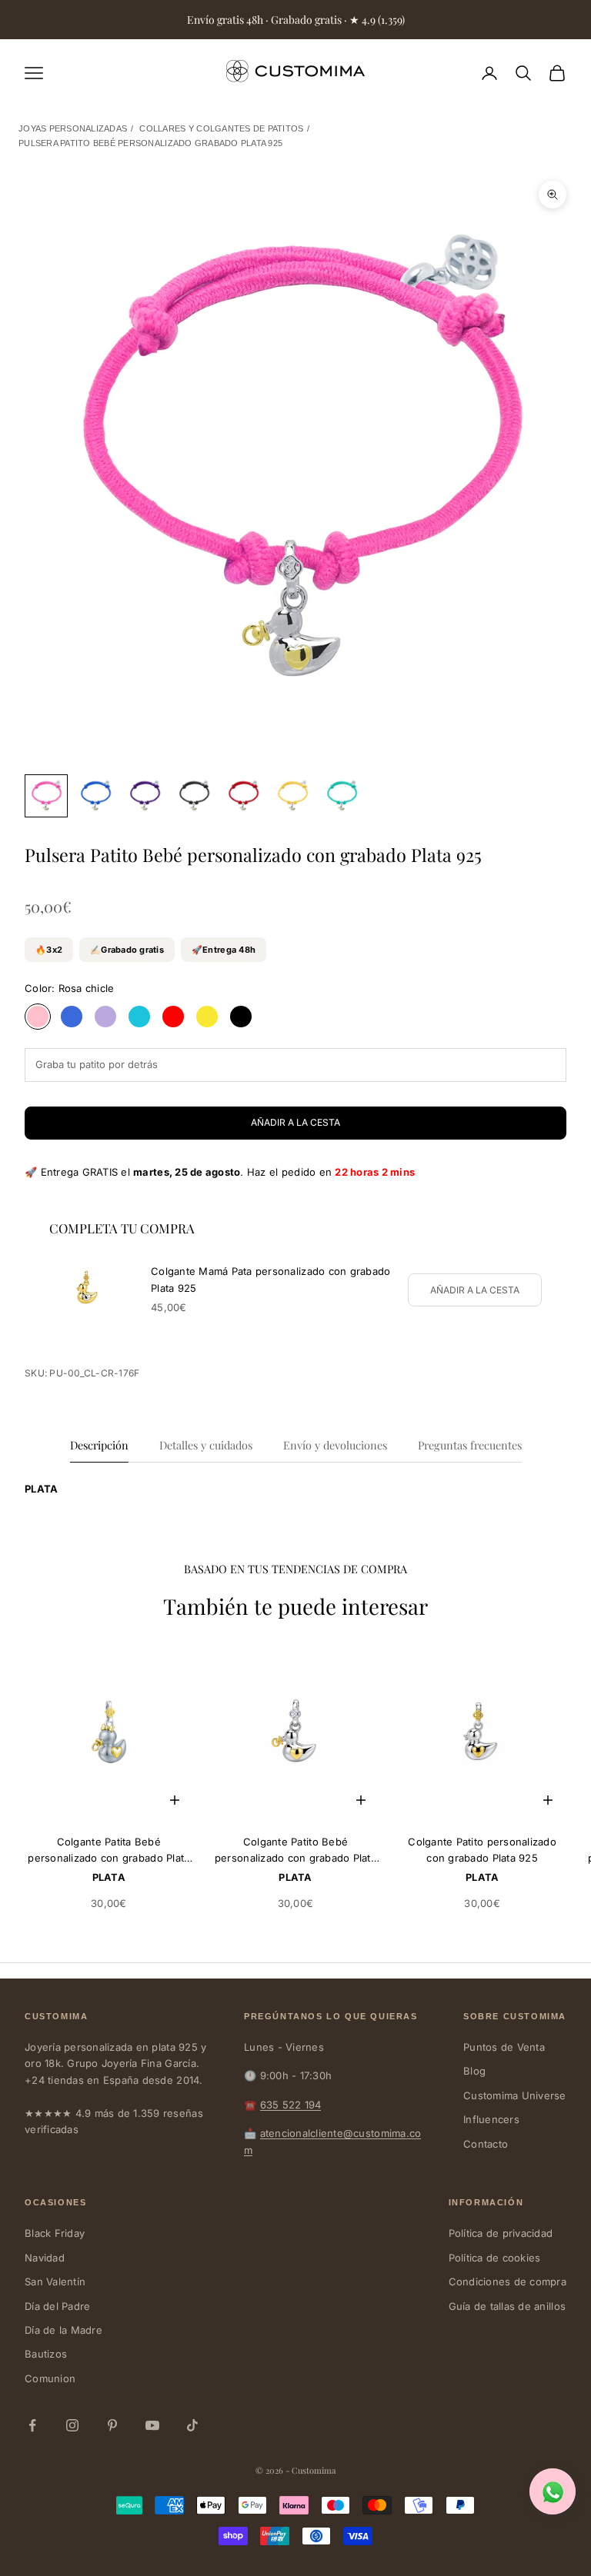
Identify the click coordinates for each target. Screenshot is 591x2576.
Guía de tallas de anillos (508, 2306)
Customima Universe (515, 2095)
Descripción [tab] (99, 1445)
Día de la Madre (63, 2330)
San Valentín (55, 2281)
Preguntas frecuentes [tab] (470, 1445)
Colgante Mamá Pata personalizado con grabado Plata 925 (270, 1279)
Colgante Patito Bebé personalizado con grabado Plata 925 (295, 1851)
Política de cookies (495, 2258)
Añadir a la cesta (295, 1122)
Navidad (45, 2258)
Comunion (50, 2378)
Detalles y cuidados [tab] (206, 1445)
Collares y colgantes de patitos (221, 128)
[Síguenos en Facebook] (32, 2425)
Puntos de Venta (504, 2047)
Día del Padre (57, 2306)
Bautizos (46, 2354)
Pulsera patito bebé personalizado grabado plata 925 (150, 143)
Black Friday (55, 2233)
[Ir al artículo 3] (145, 796)
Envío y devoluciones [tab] (335, 1445)
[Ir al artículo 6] (292, 796)
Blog (474, 2071)
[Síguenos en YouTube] (152, 2425)
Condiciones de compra (508, 2281)
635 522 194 (291, 2105)
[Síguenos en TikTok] (192, 2425)
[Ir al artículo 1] (46, 796)
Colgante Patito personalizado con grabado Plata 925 (482, 1850)
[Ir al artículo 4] (194, 796)
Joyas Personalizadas (73, 128)
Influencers (491, 2119)
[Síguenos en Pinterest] (112, 2425)
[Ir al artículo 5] (243, 796)
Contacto (486, 2144)
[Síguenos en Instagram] (72, 2425)
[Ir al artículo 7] (342, 796)
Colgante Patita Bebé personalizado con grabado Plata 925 (109, 1851)
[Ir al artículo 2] (95, 796)
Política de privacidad (501, 2233)
